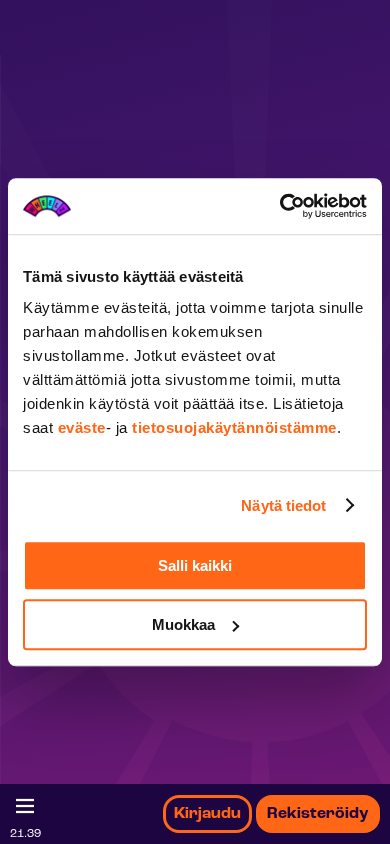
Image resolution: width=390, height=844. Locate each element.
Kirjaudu (207, 814)
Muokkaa (183, 624)
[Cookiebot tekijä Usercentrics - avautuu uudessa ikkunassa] (280, 206)
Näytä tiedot (283, 505)
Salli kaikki (195, 565)
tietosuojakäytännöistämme (234, 427)
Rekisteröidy (318, 814)
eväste (82, 427)
